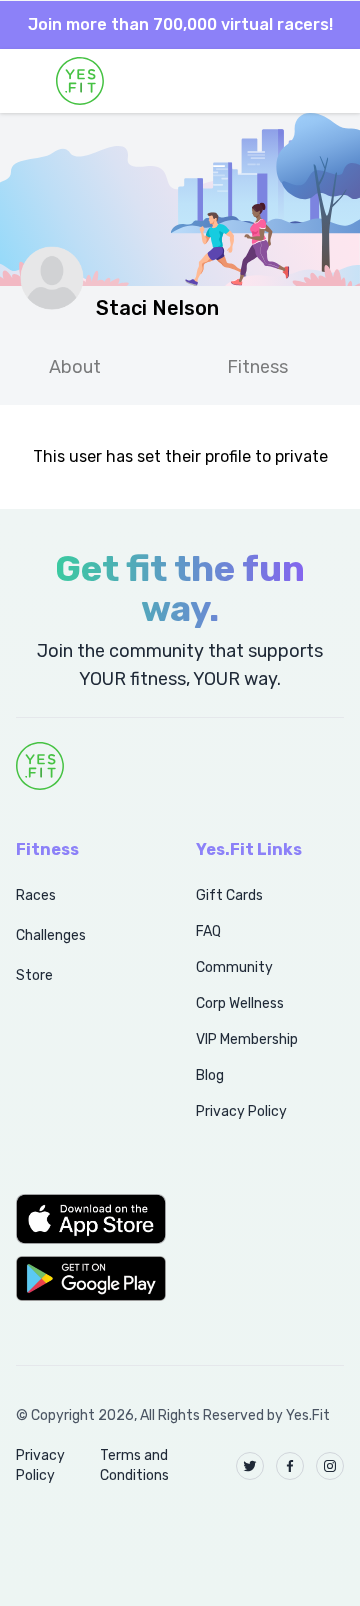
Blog (210, 1075)
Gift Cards (229, 895)
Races (36, 895)
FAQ (208, 931)
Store (34, 975)
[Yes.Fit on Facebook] (290, 1466)
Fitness (257, 367)
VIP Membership (247, 1039)
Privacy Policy (241, 1111)
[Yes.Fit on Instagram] (330, 1466)
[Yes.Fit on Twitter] (250, 1466)
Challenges (51, 935)
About (75, 367)
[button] (84, 1219)
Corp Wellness (240, 1003)
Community (234, 967)
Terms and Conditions (134, 1465)
